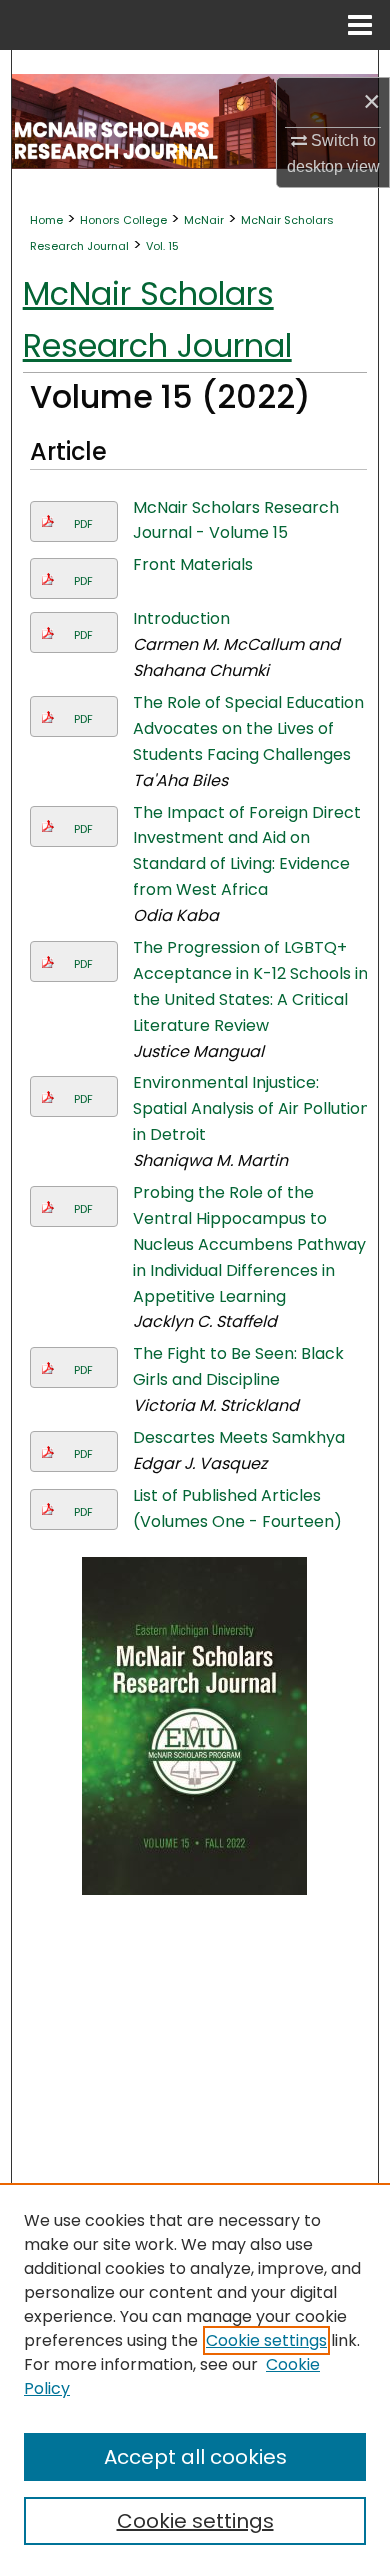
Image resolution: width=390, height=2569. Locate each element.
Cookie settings (266, 2340)
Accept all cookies (195, 2457)
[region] (195, 2376)
